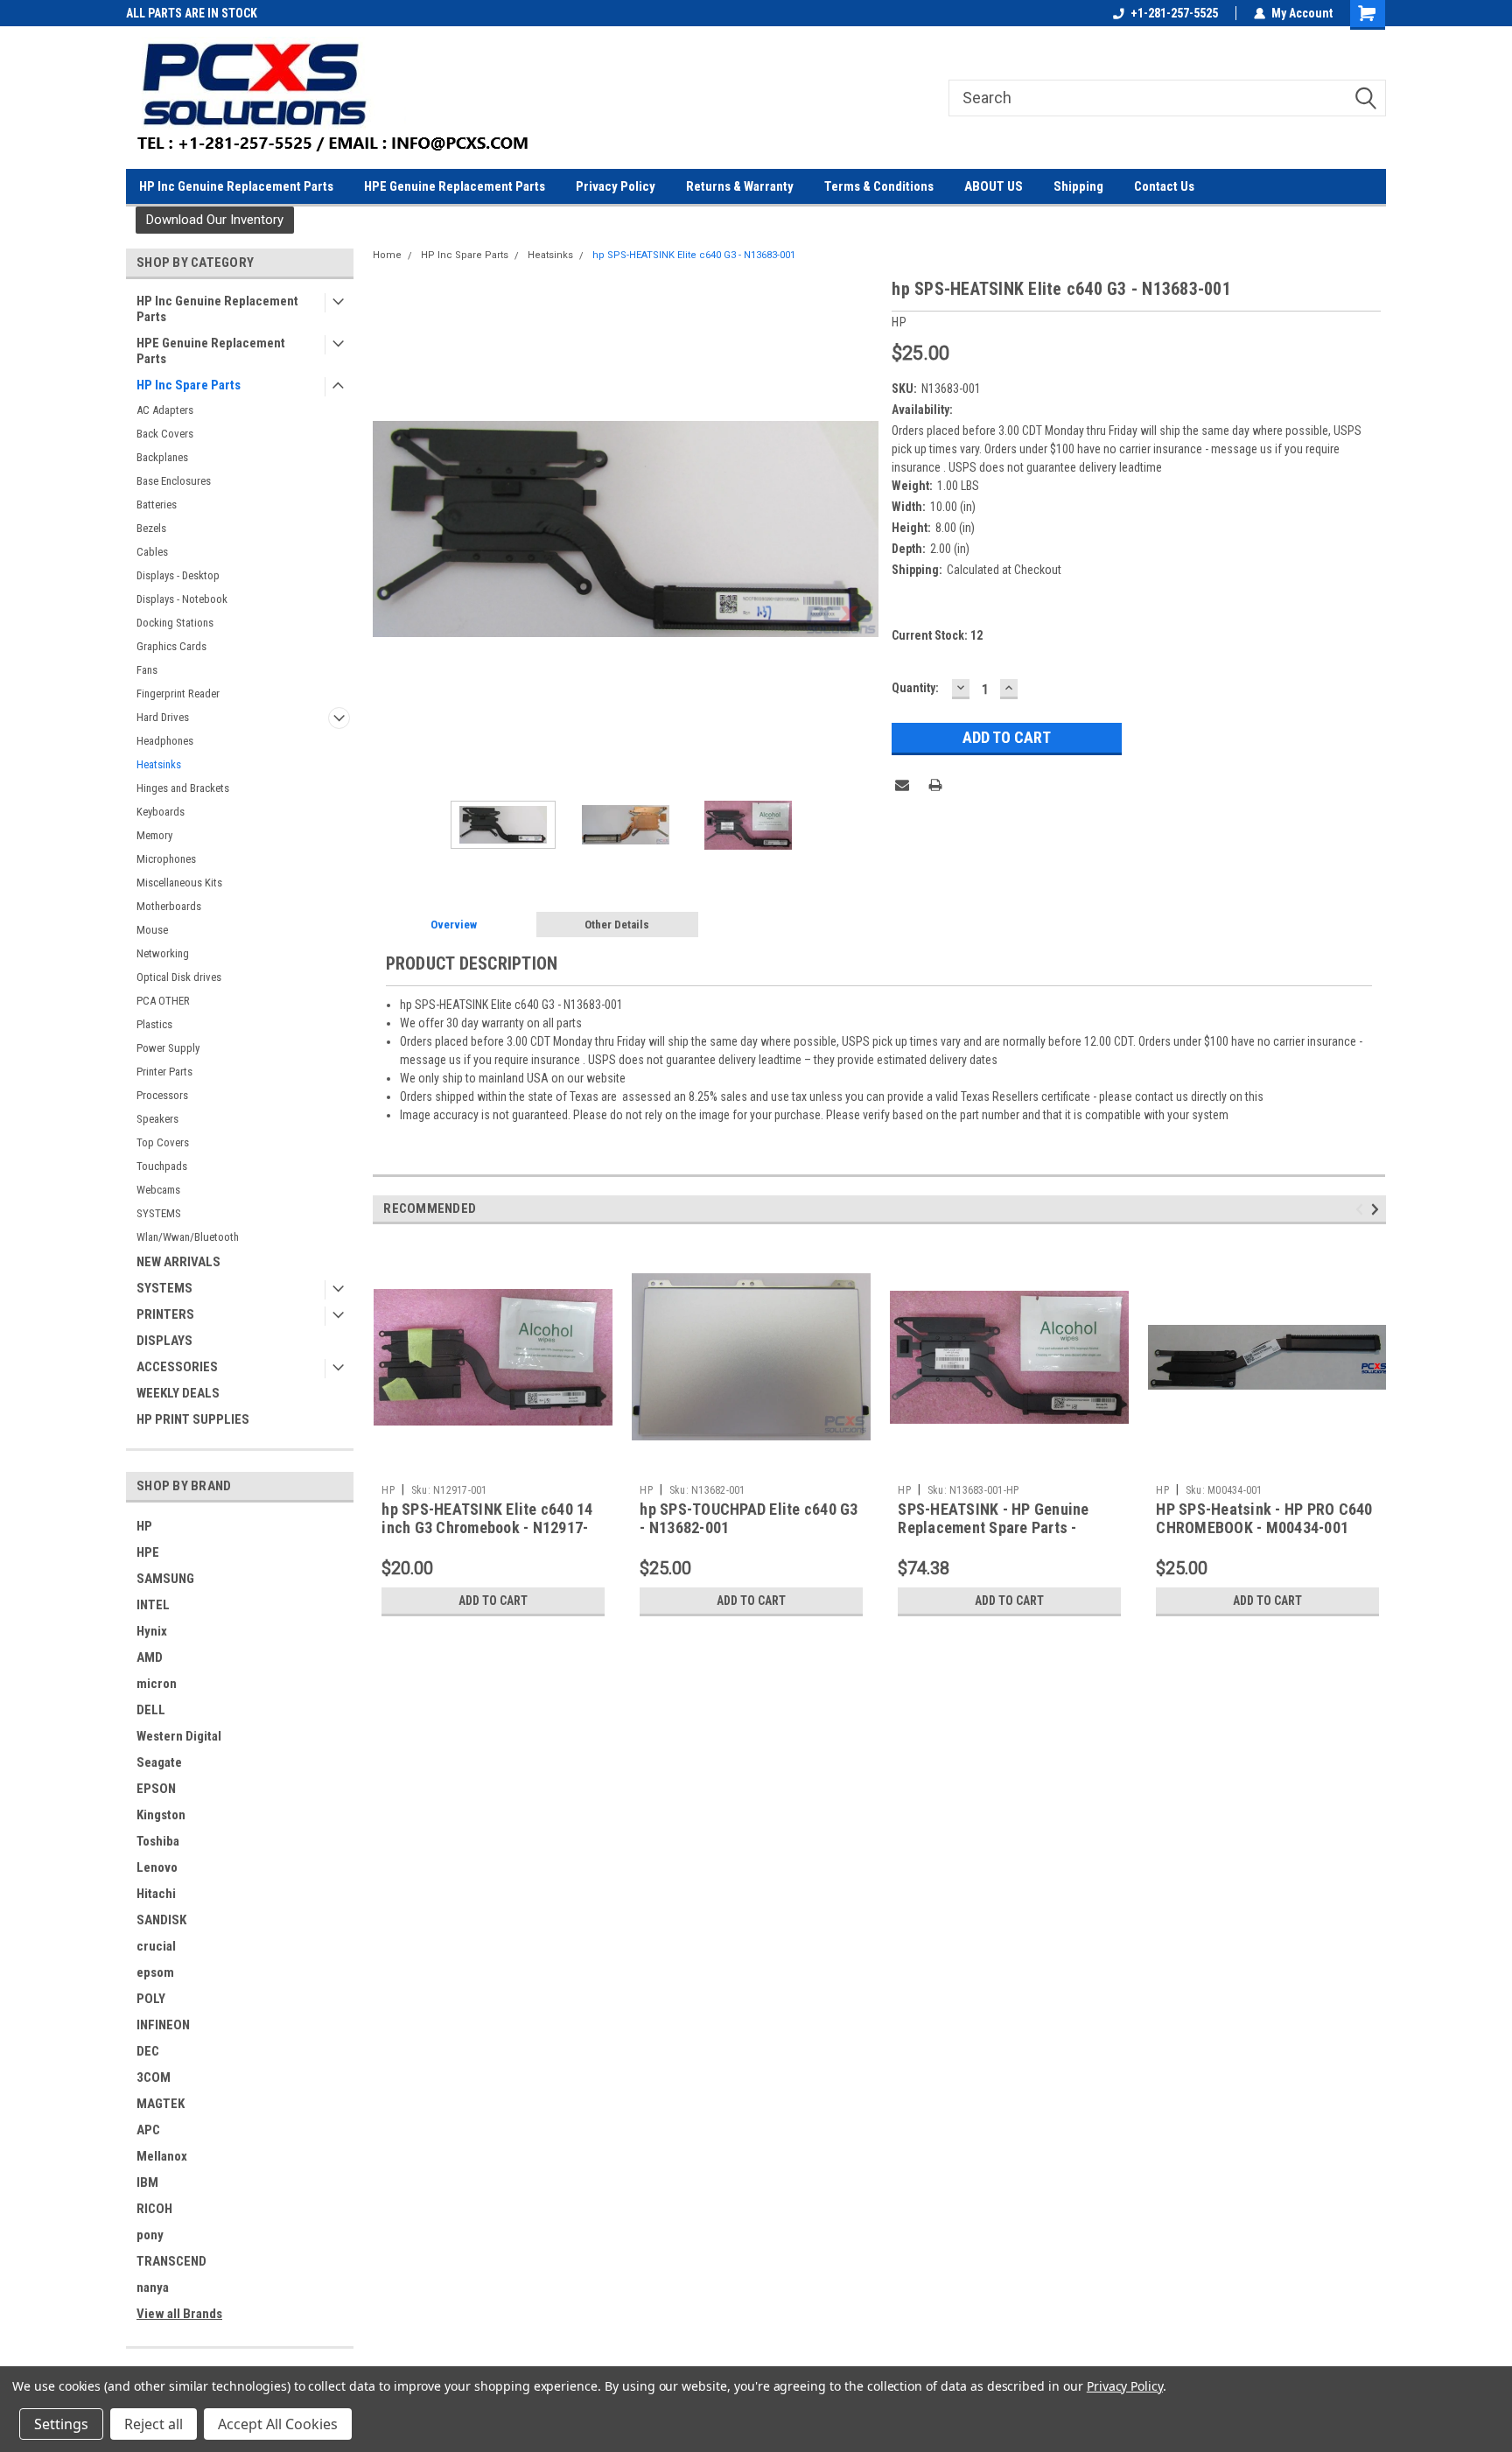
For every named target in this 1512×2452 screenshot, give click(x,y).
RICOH (154, 2209)
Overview (454, 925)
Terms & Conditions (879, 186)
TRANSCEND (171, 2261)
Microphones (166, 859)
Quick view (493, 1463)
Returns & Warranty (740, 186)
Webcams (158, 1190)
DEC (148, 2051)
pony (150, 2235)
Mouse (152, 930)
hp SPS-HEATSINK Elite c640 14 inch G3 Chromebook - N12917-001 (487, 1527)
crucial (156, 1946)
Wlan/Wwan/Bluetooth (188, 1237)
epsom (155, 1972)
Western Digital (179, 1736)
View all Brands (179, 2314)
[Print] (935, 785)
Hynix (152, 1631)
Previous (390, 529)
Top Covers (163, 1142)
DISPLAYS (164, 1341)
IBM (147, 2182)
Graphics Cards (171, 646)
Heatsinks (159, 764)
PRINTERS (165, 1314)
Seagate (159, 1762)
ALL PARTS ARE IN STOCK (192, 13)
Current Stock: (937, 635)
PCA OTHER (163, 1001)
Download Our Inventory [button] (215, 220)
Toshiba (158, 1841)
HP (144, 1526)
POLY (151, 1999)
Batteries (157, 504)
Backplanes (162, 457)
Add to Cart (493, 1601)
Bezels (151, 528)
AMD (150, 1657)
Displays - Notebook (182, 599)
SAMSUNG (165, 1579)
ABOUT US (994, 186)
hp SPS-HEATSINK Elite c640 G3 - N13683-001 (694, 255)
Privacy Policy (616, 186)
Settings (61, 2424)
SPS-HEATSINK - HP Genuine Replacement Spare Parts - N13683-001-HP (993, 1527)
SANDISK (161, 1920)
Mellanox (162, 2156)
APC (148, 2130)
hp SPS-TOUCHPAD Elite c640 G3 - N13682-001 (749, 1518)
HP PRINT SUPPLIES (193, 1419)
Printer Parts (164, 1072)
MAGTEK (161, 2104)
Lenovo (157, 1867)
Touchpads (162, 1166)
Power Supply (168, 1048)
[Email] (902, 785)
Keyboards (161, 812)
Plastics (154, 1024)
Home (387, 255)
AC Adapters (165, 410)
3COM (154, 2077)
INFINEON (163, 2025)
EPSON (156, 1789)
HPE (148, 1552)
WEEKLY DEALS (178, 1393)
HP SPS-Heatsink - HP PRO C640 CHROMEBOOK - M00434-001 (1264, 1518)
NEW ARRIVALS (178, 1262)
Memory (154, 835)
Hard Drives (163, 717)
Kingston (161, 1815)
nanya (153, 2287)
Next (861, 529)
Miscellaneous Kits (179, 883)
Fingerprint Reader (178, 694)
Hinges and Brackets (183, 788)
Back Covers (165, 434)
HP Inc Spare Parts (189, 385)
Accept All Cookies (278, 2424)
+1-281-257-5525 (1174, 13)
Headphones (165, 741)
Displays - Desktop (178, 575)
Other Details (617, 925)
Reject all (154, 2424)
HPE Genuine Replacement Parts (455, 186)
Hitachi (156, 1894)
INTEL (153, 1605)
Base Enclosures (174, 481)
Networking (163, 953)
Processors (162, 1095)
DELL (151, 1710)
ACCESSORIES (177, 1367)
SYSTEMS (159, 1213)
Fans (147, 670)
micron (157, 1684)
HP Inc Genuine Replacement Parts (236, 186)
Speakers (157, 1119)
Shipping (1078, 186)
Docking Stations (175, 623)
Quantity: (915, 688)
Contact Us (1164, 186)
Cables (152, 552)
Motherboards (169, 906)
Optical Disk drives (179, 977)
